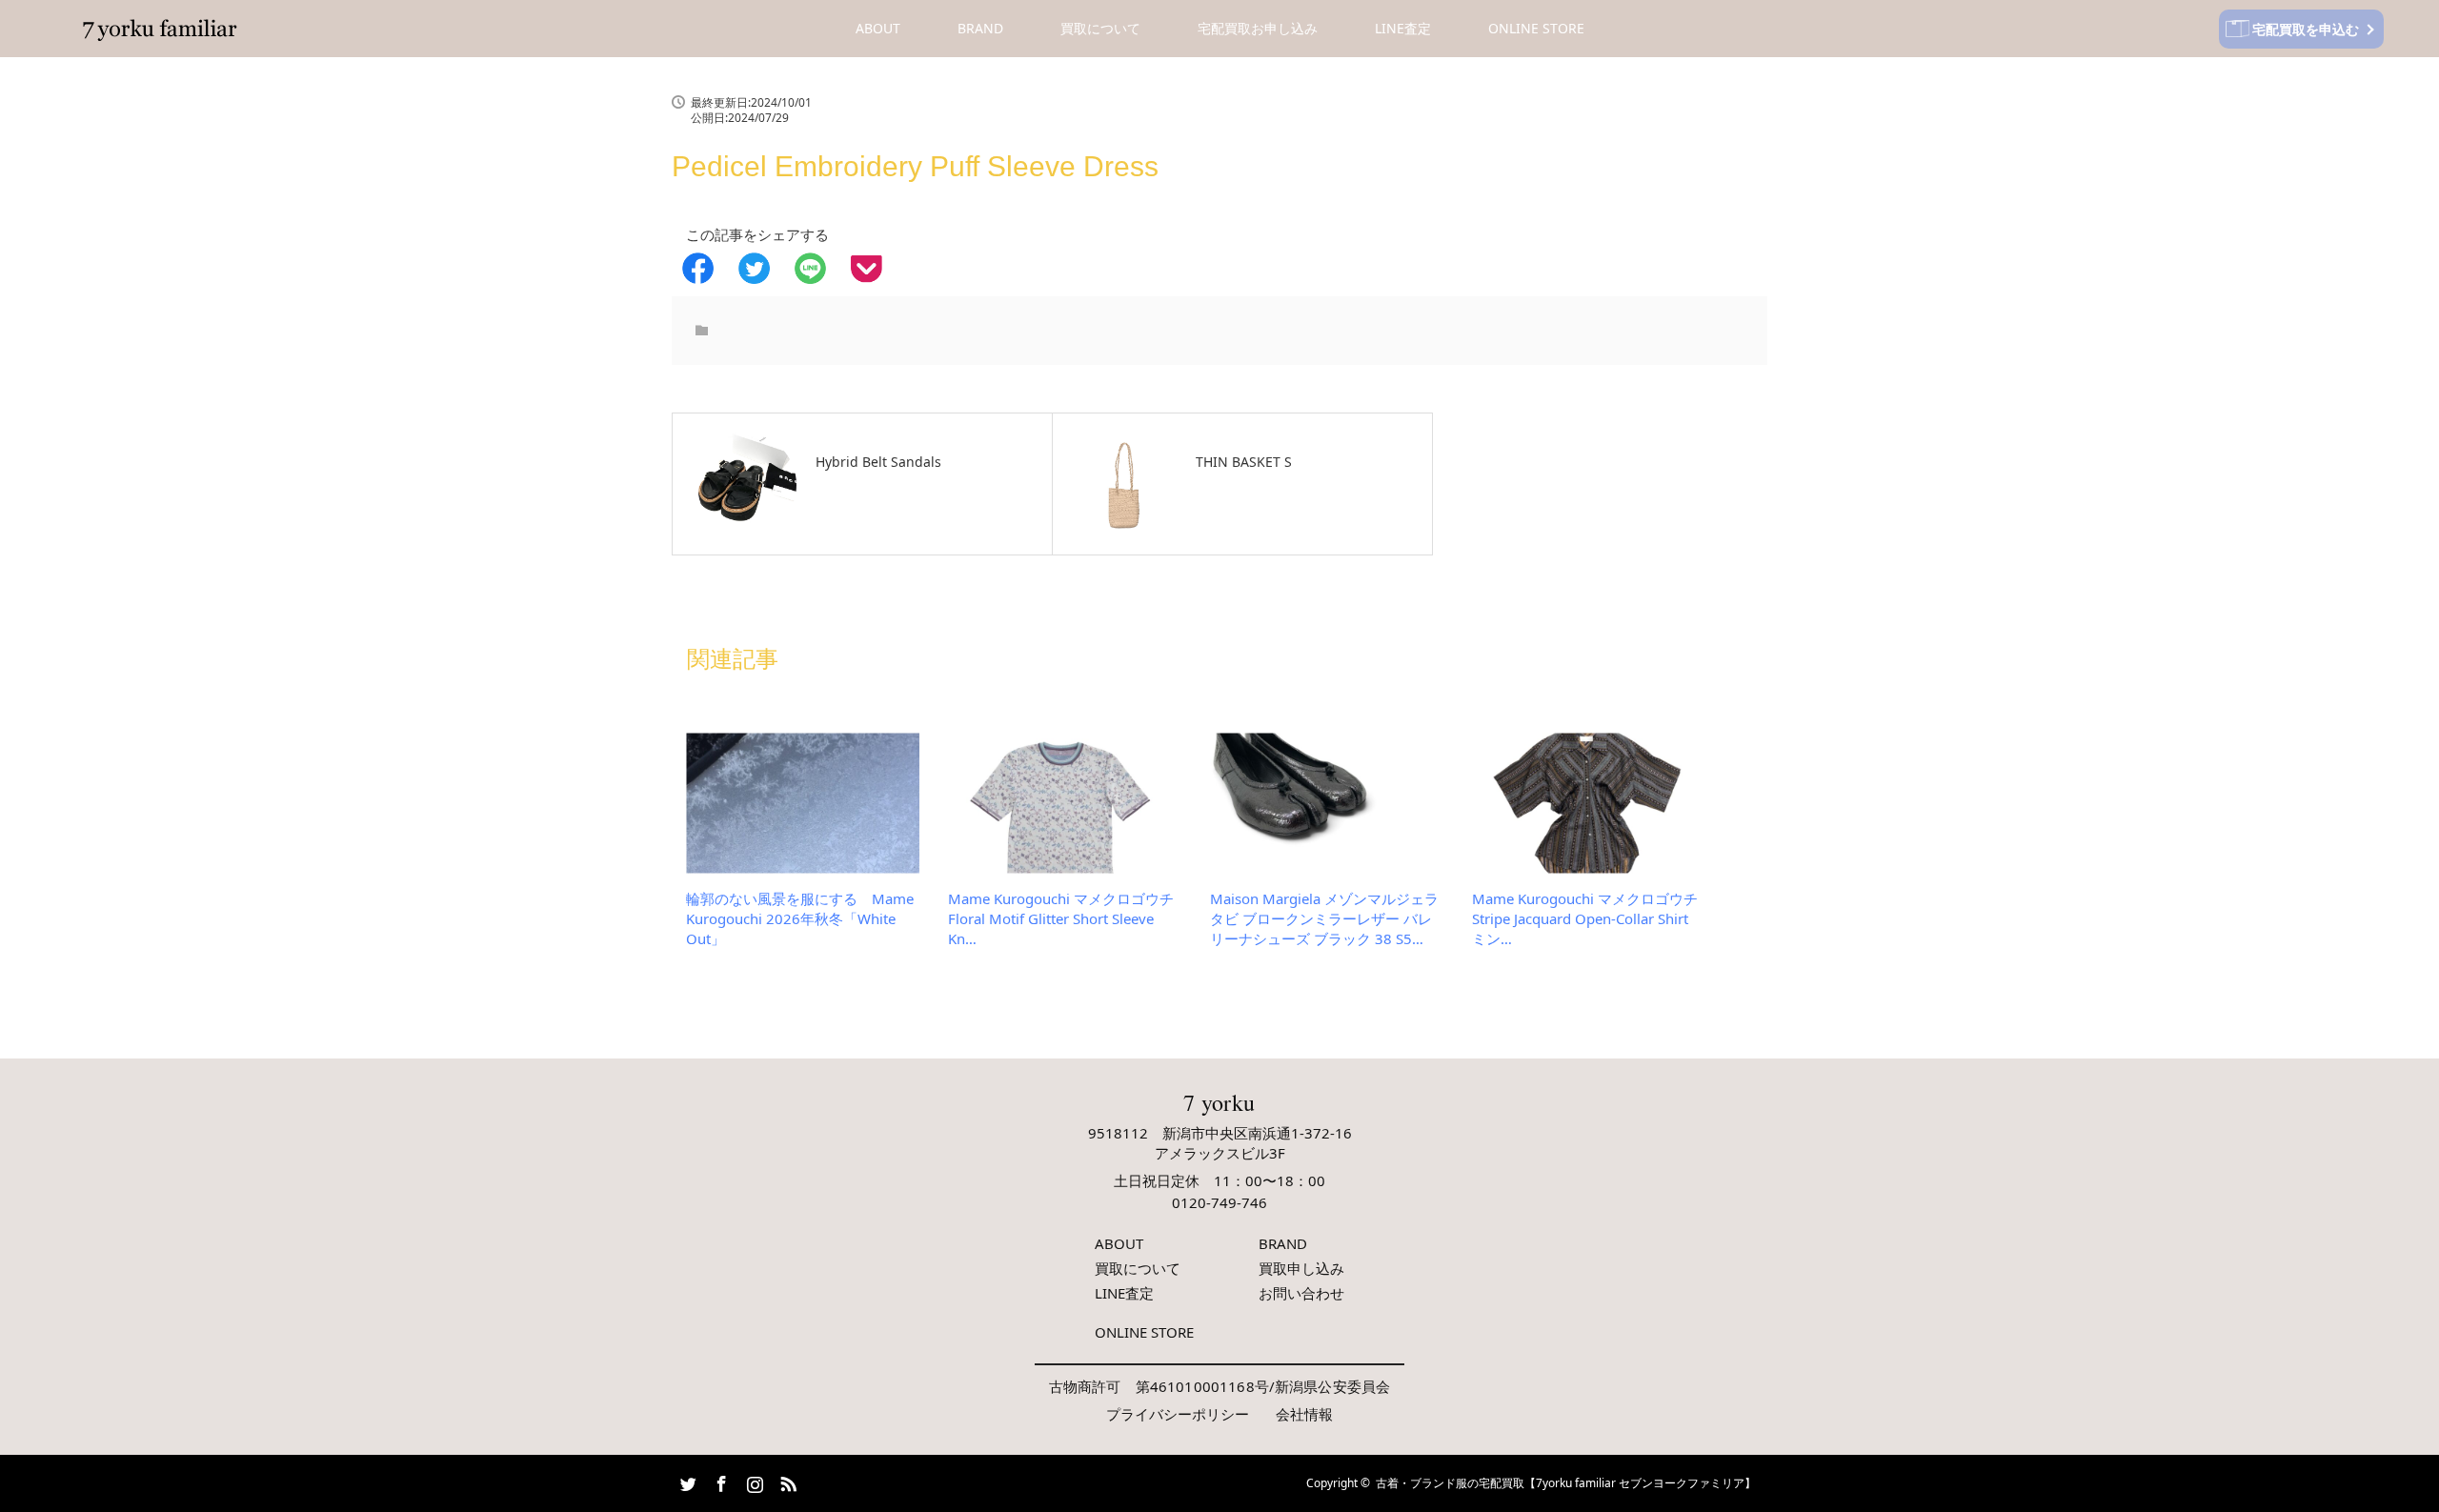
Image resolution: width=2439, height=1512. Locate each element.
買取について (1100, 28)
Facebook (719, 1481)
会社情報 (1304, 1414)
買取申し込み (1301, 1268)
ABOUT (878, 28)
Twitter (686, 1481)
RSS (786, 1481)
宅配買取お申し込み (1258, 28)
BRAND (980, 28)
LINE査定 (1403, 28)
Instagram (753, 1481)
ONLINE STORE (1536, 28)
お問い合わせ (1301, 1293)
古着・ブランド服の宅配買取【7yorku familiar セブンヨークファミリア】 (1566, 1483)
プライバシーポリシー (1178, 1414)
